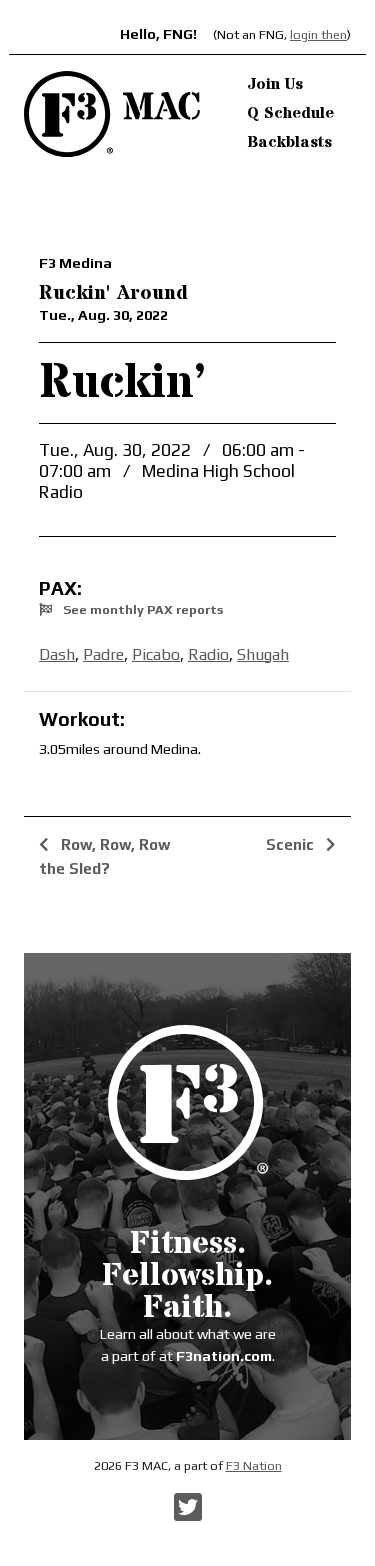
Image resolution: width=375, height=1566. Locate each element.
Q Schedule (290, 113)
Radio (208, 654)
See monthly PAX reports (141, 609)
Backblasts (289, 142)
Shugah (263, 654)
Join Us (275, 84)
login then (318, 34)
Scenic (292, 844)
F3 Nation (254, 1465)
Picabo (156, 654)
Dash (57, 654)
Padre (103, 654)
